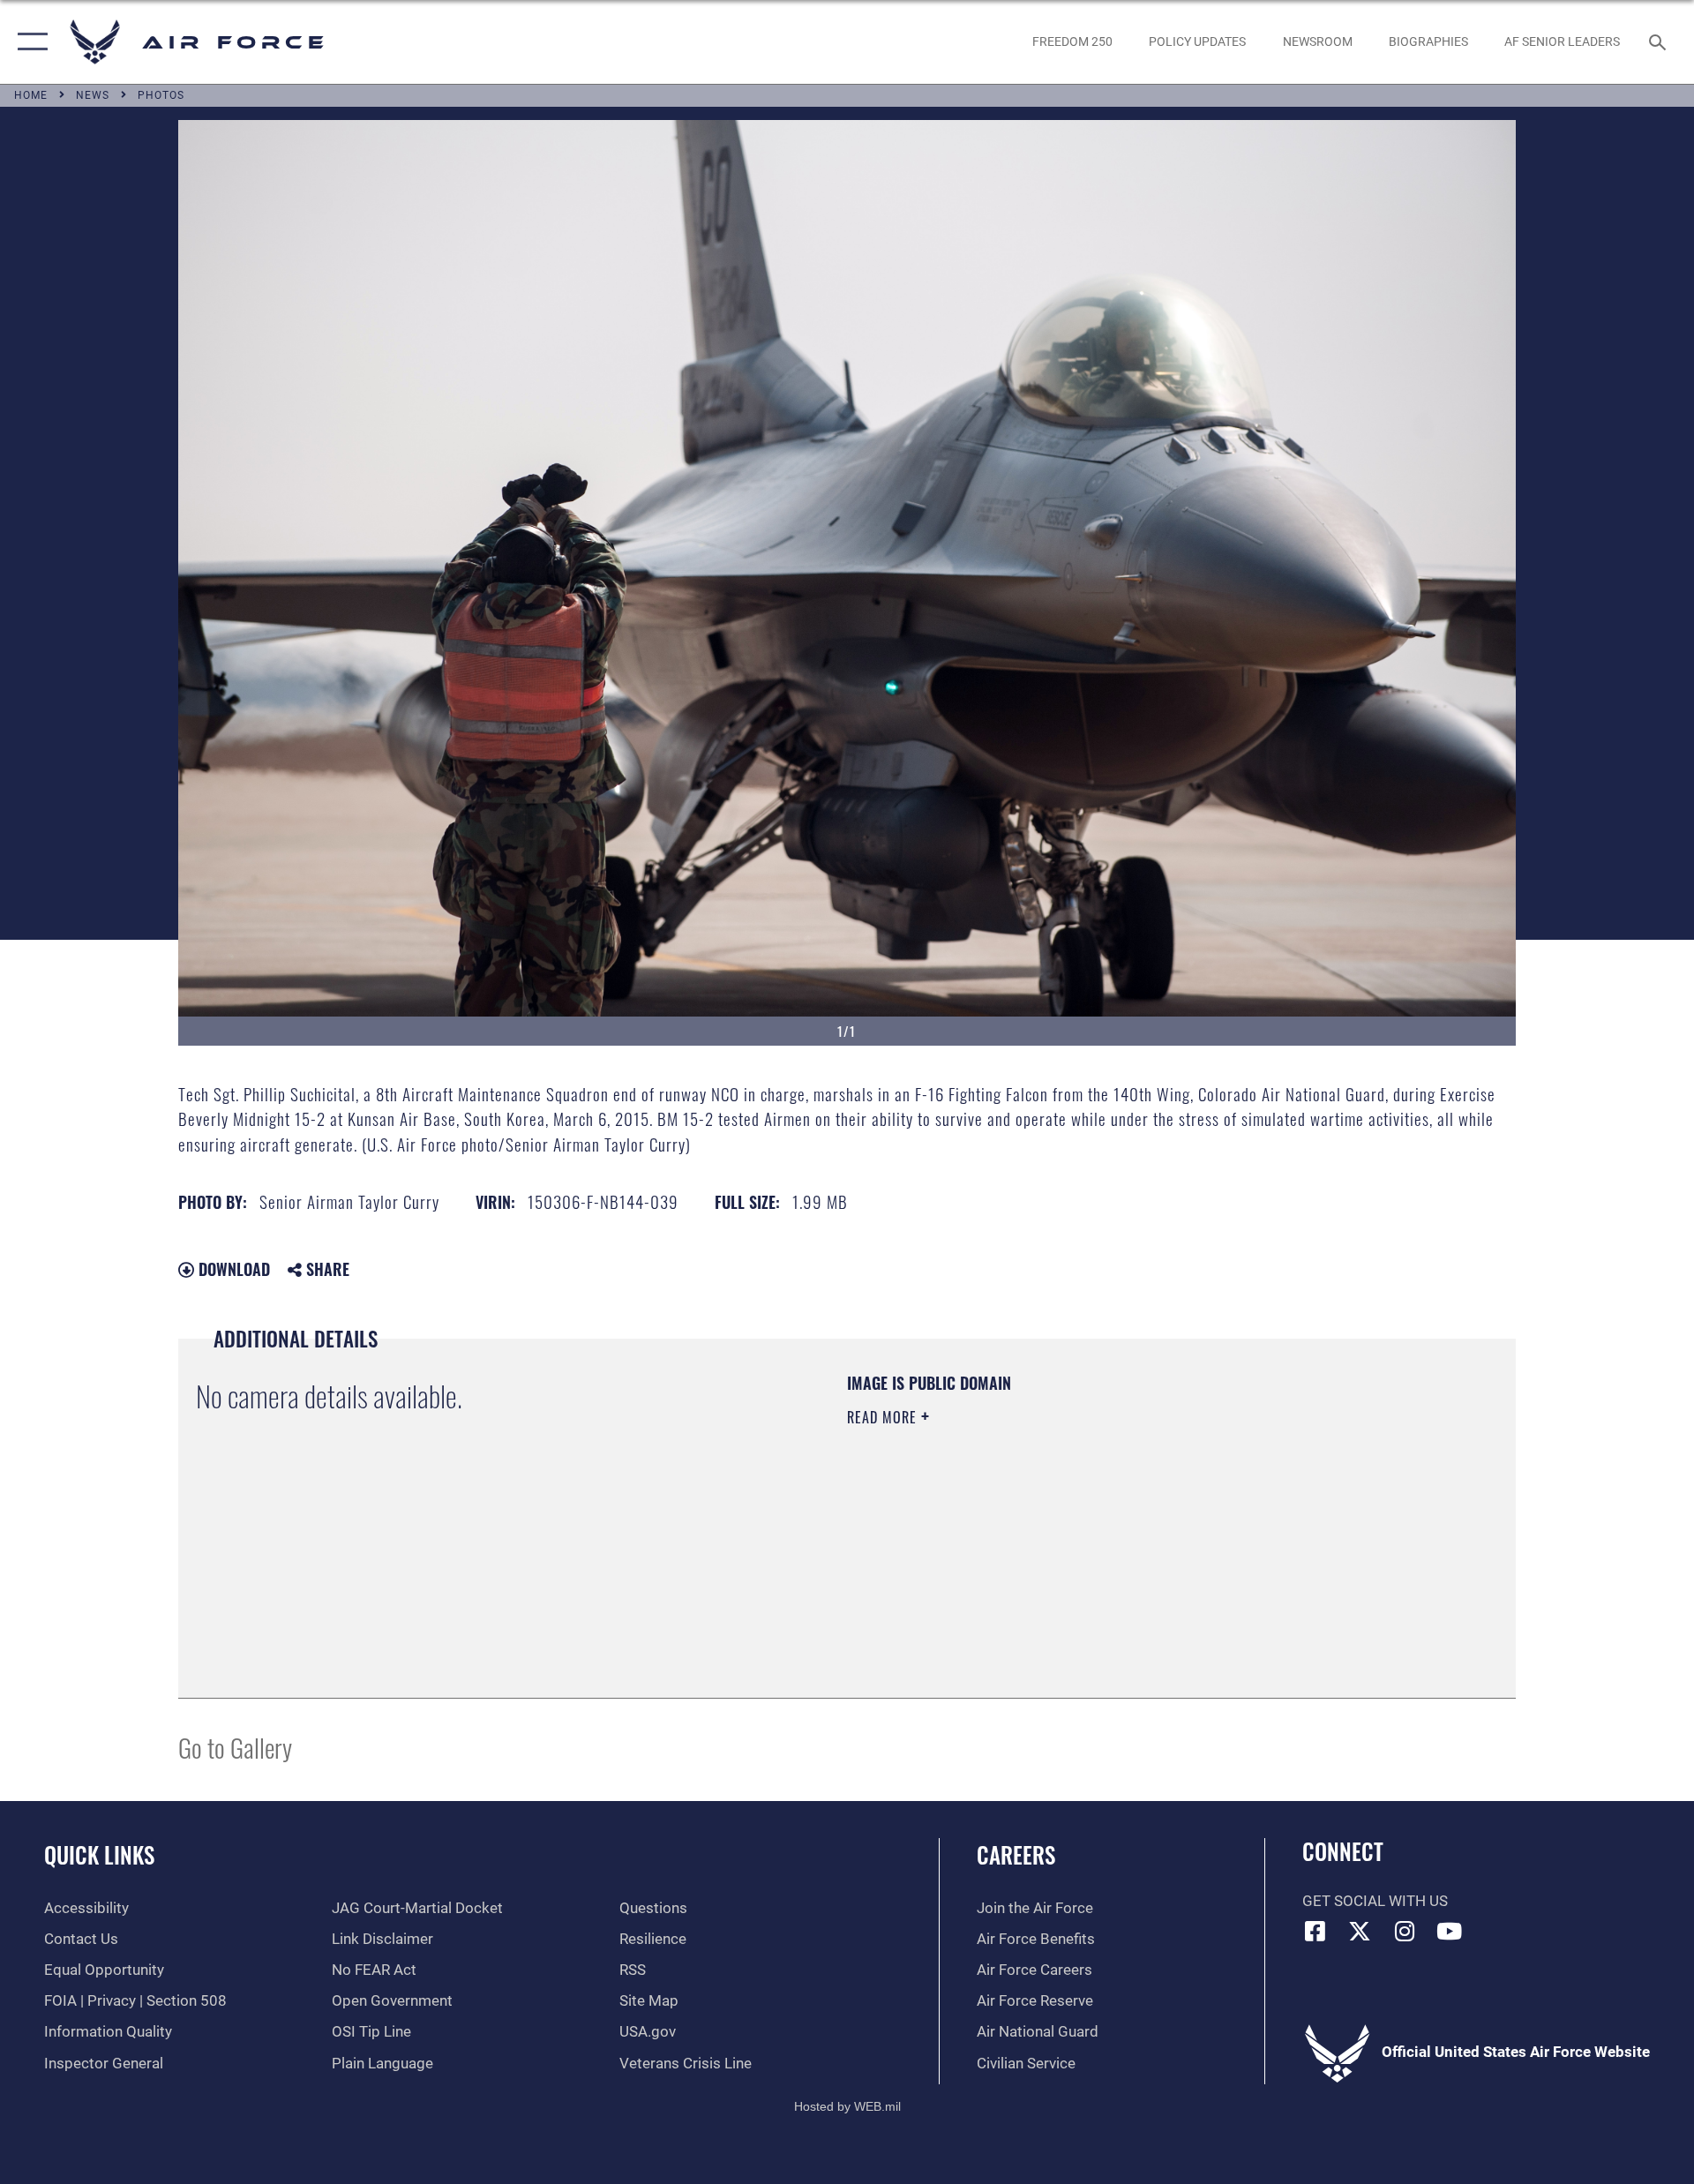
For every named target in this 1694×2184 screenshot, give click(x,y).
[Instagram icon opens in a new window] (1405, 1931)
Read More (884, 1417)
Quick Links (99, 1854)
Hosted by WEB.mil (847, 2106)
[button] (29, 42)
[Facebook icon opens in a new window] (1315, 1931)
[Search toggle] (1659, 42)
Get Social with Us (1375, 1901)
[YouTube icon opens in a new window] (1450, 1931)
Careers (1016, 1854)
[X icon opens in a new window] (1360, 1931)
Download (232, 1269)
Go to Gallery (235, 1747)
